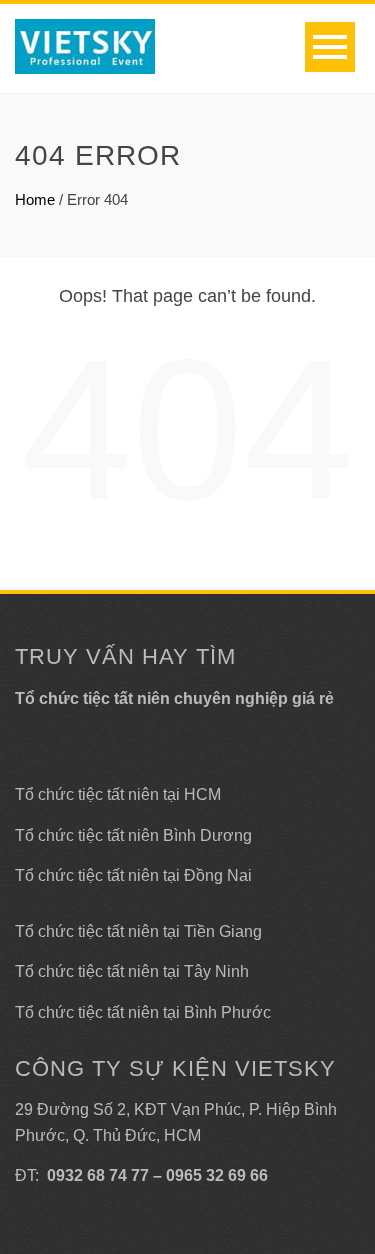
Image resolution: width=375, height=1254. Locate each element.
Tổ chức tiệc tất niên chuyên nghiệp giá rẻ (174, 698)
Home (35, 199)
